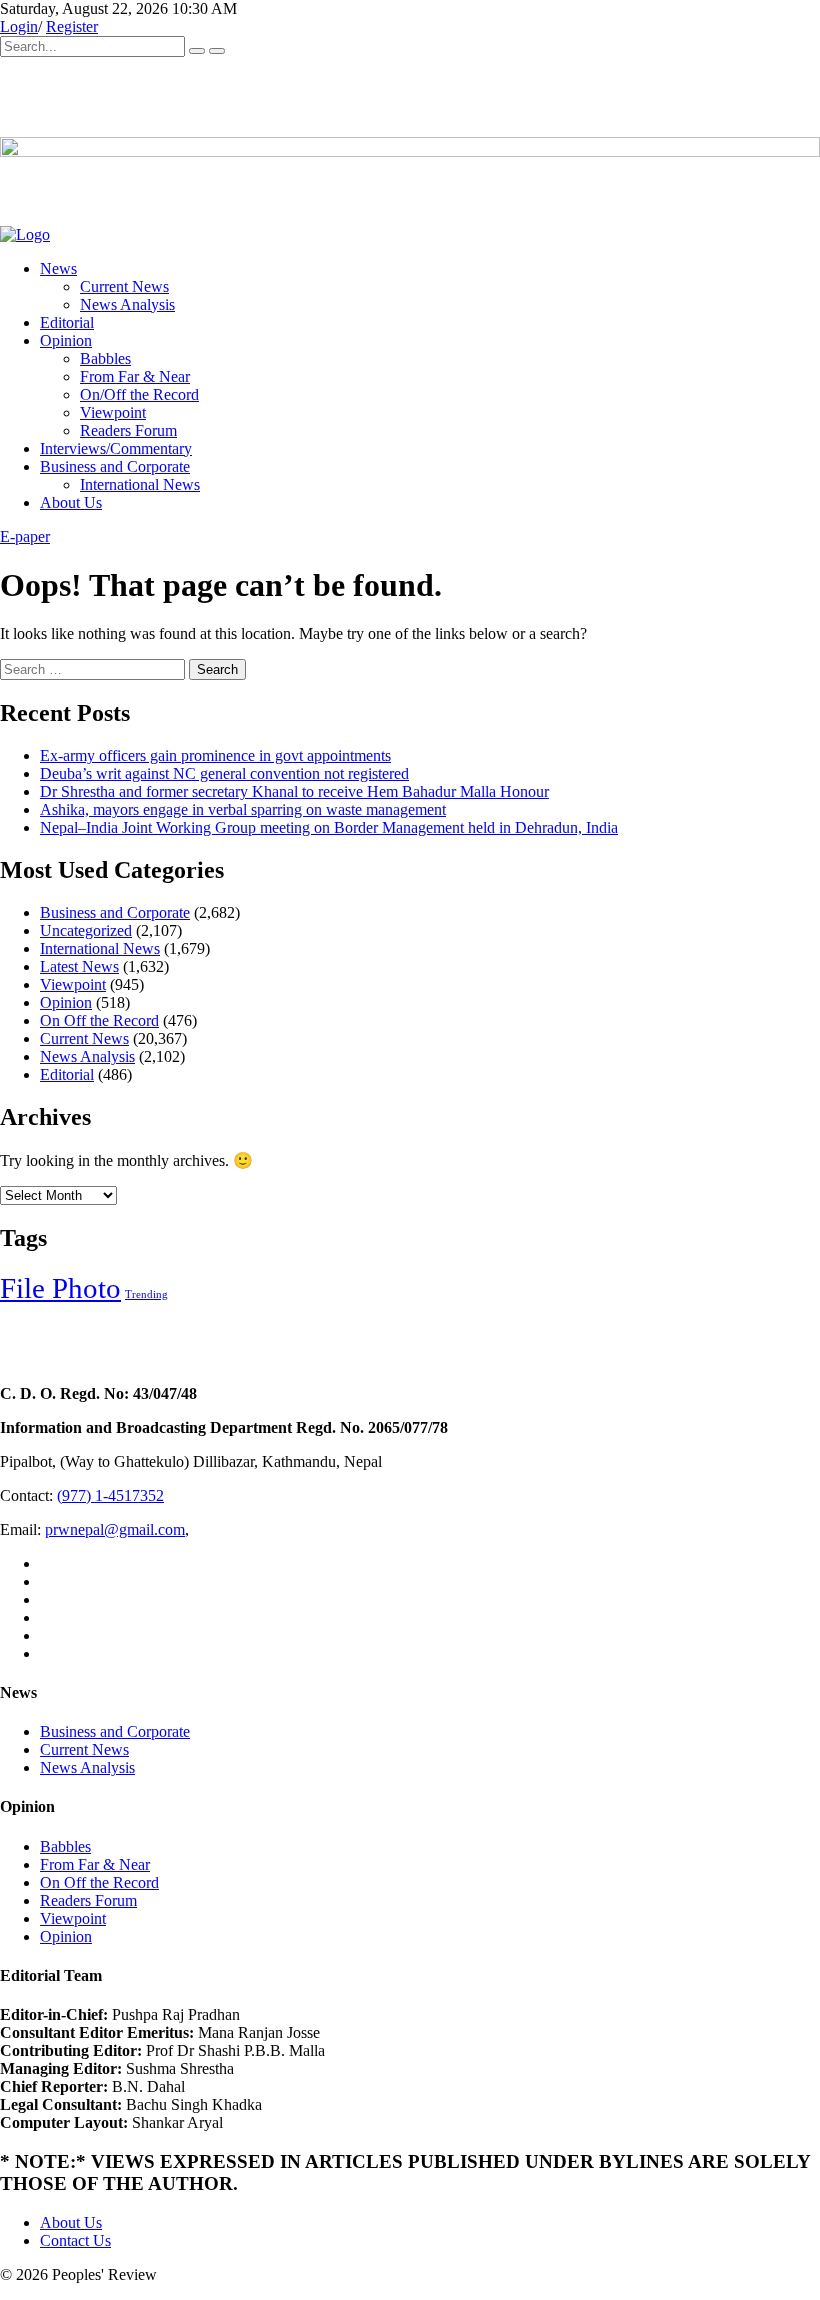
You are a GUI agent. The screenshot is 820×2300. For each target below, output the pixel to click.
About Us (71, 502)
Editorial (67, 322)
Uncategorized (86, 930)
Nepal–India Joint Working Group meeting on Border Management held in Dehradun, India (329, 827)
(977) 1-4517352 (110, 1495)
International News (140, 484)
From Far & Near (135, 376)
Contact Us (75, 2240)
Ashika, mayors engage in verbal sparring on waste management (243, 809)
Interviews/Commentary (116, 448)
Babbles (105, 358)
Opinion (66, 340)
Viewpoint (113, 412)
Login (19, 26)
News (58, 268)
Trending (146, 1294)
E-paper (25, 536)
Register (72, 26)
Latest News (79, 966)
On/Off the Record (139, 394)
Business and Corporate (115, 466)
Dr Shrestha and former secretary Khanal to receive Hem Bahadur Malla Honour (294, 791)
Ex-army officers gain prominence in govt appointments (215, 755)
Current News (124, 286)
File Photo (60, 1288)
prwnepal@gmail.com (115, 1529)
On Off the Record (99, 1020)
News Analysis (127, 304)
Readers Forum (128, 430)
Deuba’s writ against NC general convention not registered (224, 773)
